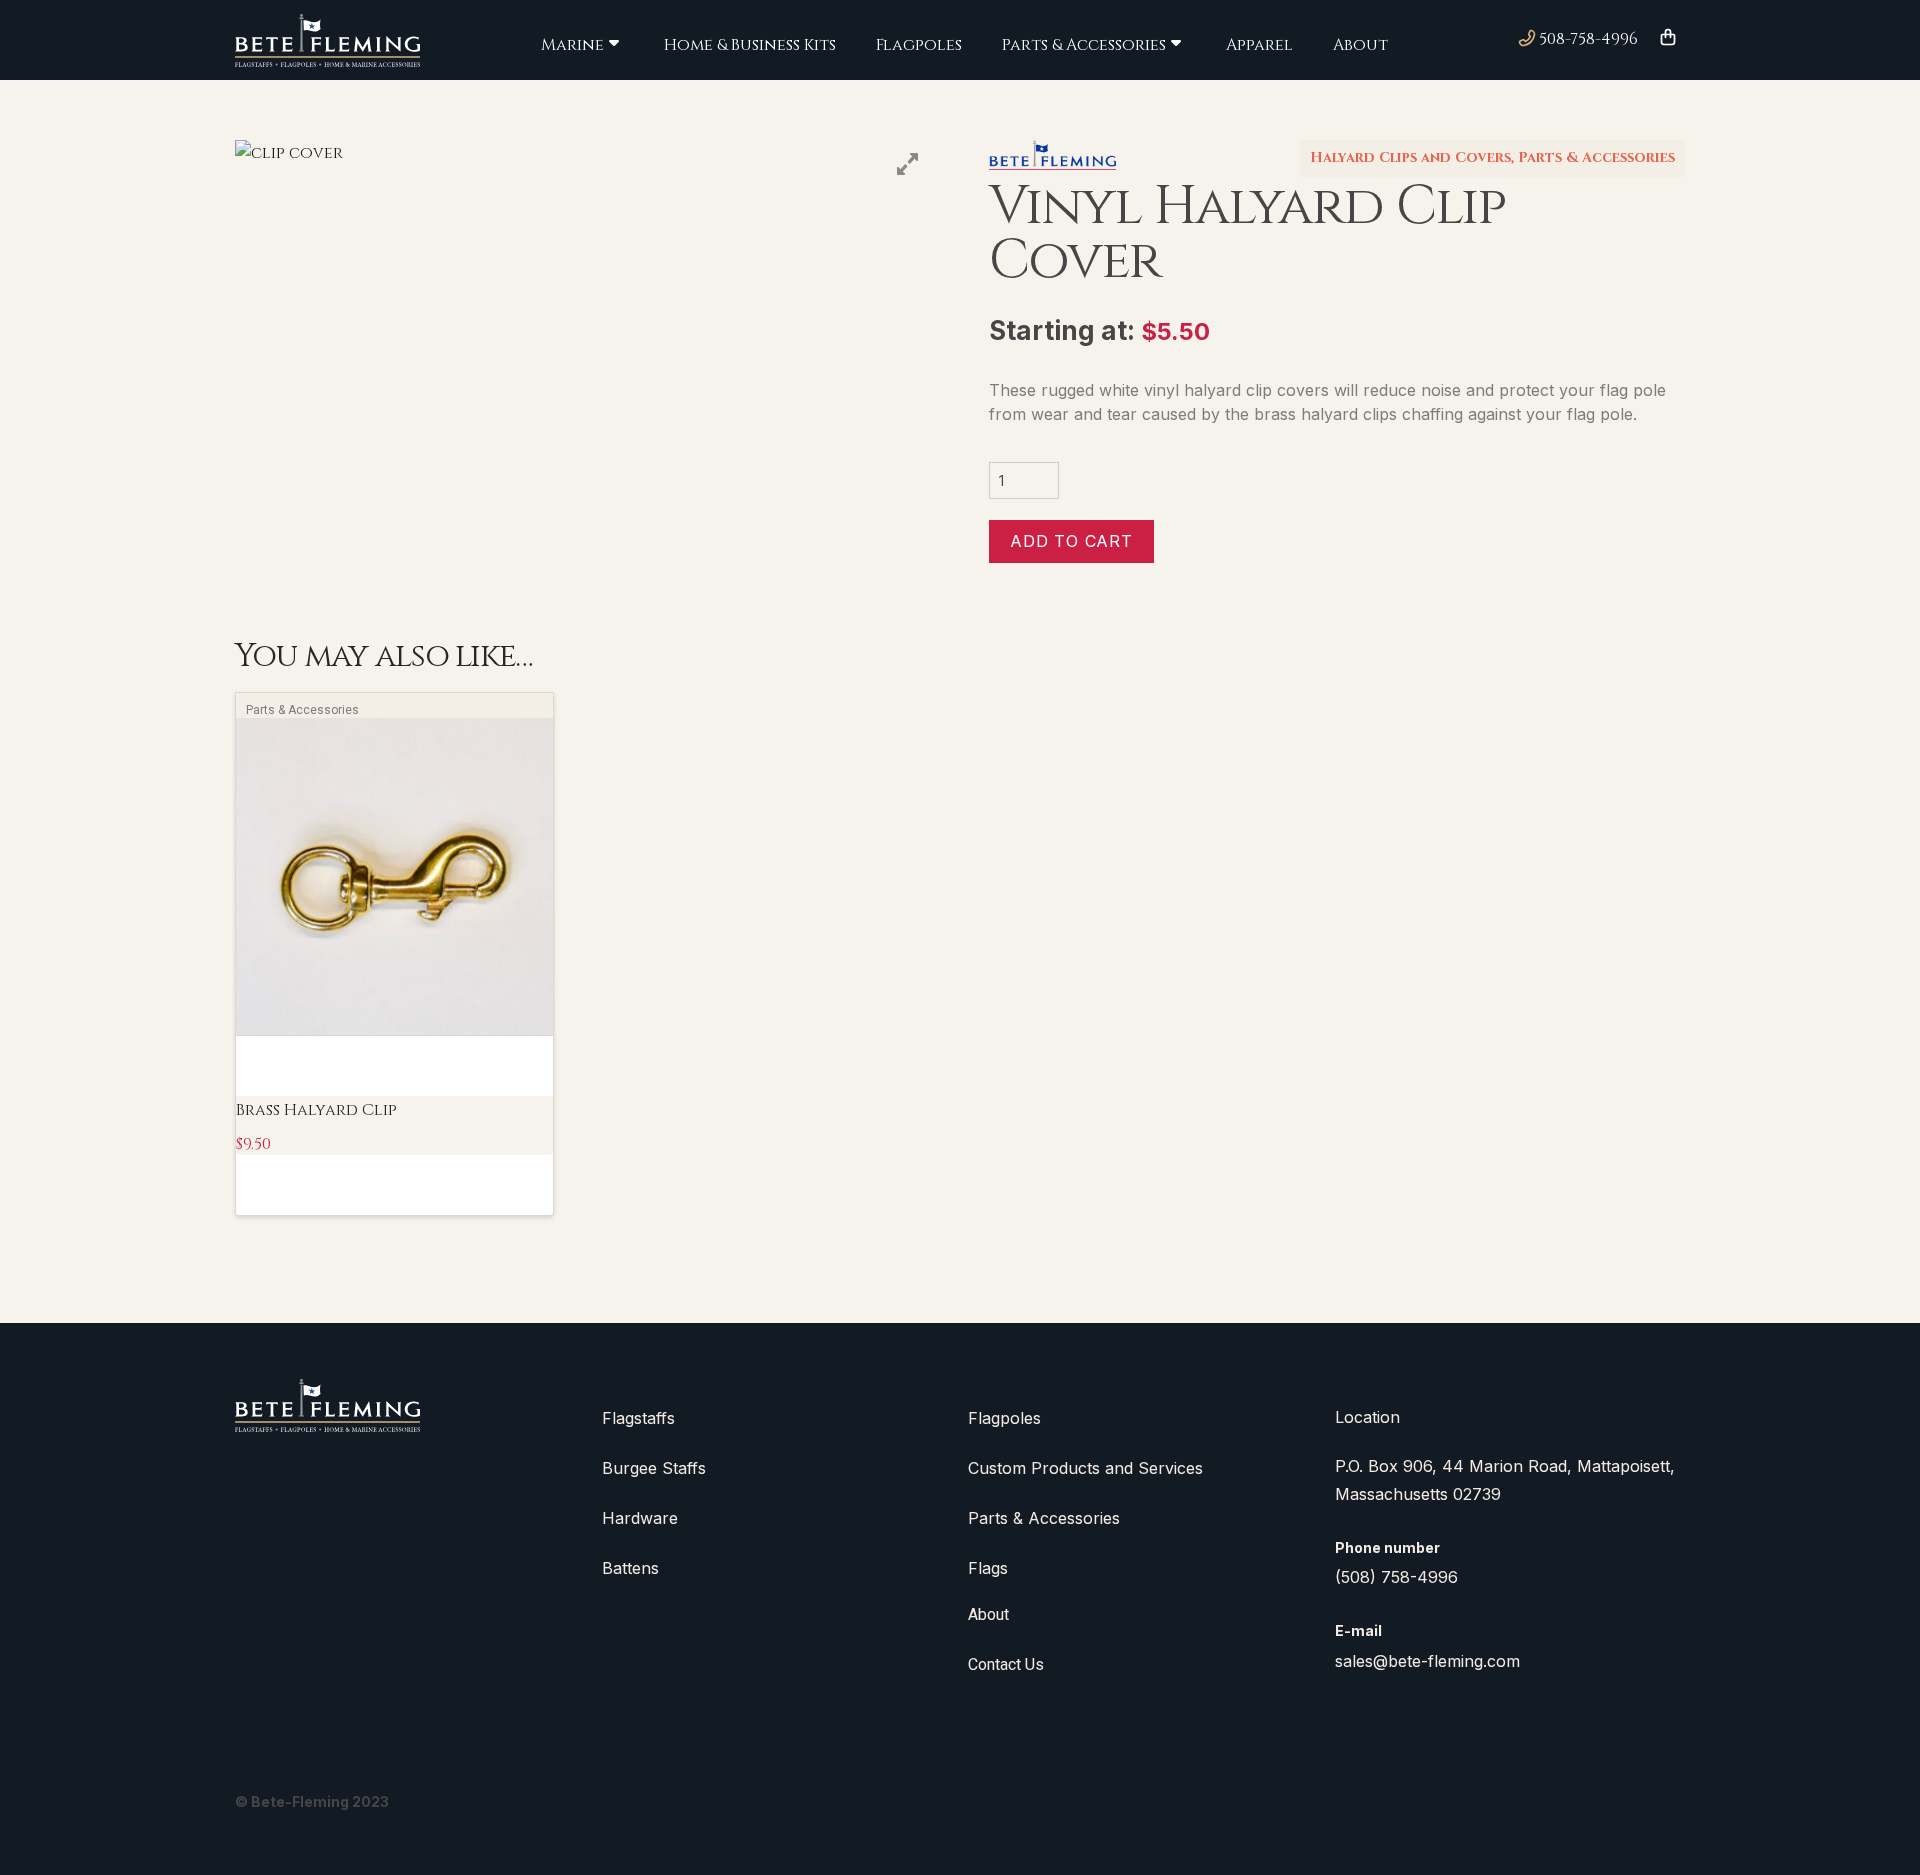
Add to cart (1071, 541)
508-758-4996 (1586, 39)
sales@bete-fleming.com (1427, 1661)
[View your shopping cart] (1668, 39)
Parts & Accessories (1596, 157)
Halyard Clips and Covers (1410, 157)
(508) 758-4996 (1396, 1577)
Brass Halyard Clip (316, 1110)
